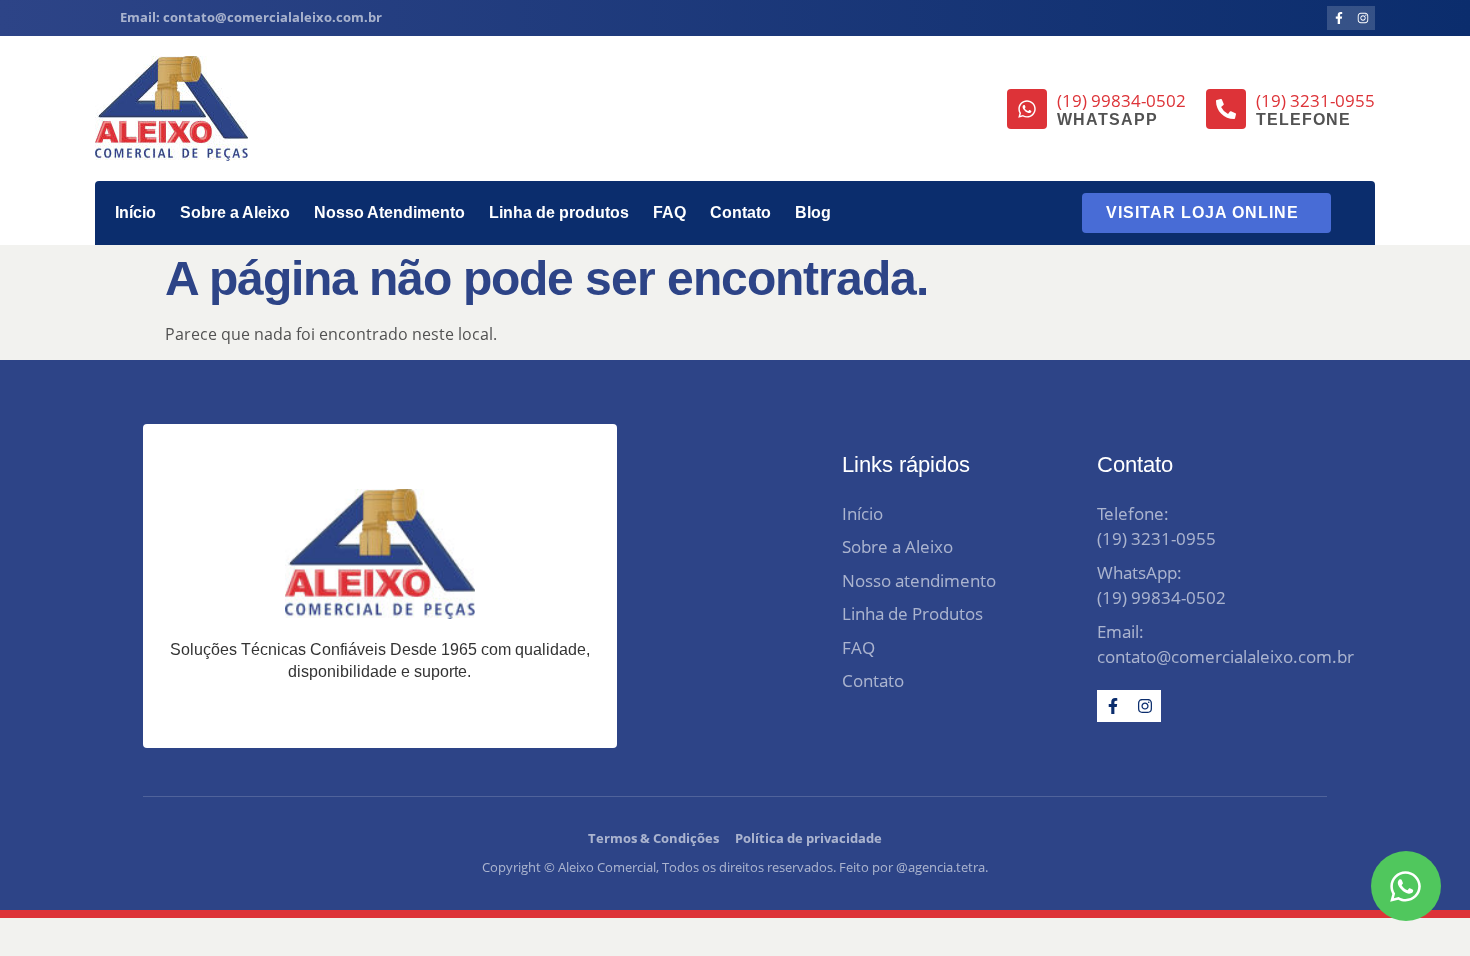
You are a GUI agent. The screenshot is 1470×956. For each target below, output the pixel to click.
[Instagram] (1363, 18)
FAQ (669, 212)
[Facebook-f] (1339, 18)
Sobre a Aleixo (235, 212)
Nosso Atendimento (389, 212)
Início (135, 212)
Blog (813, 212)
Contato (740, 212)
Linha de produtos (559, 212)
